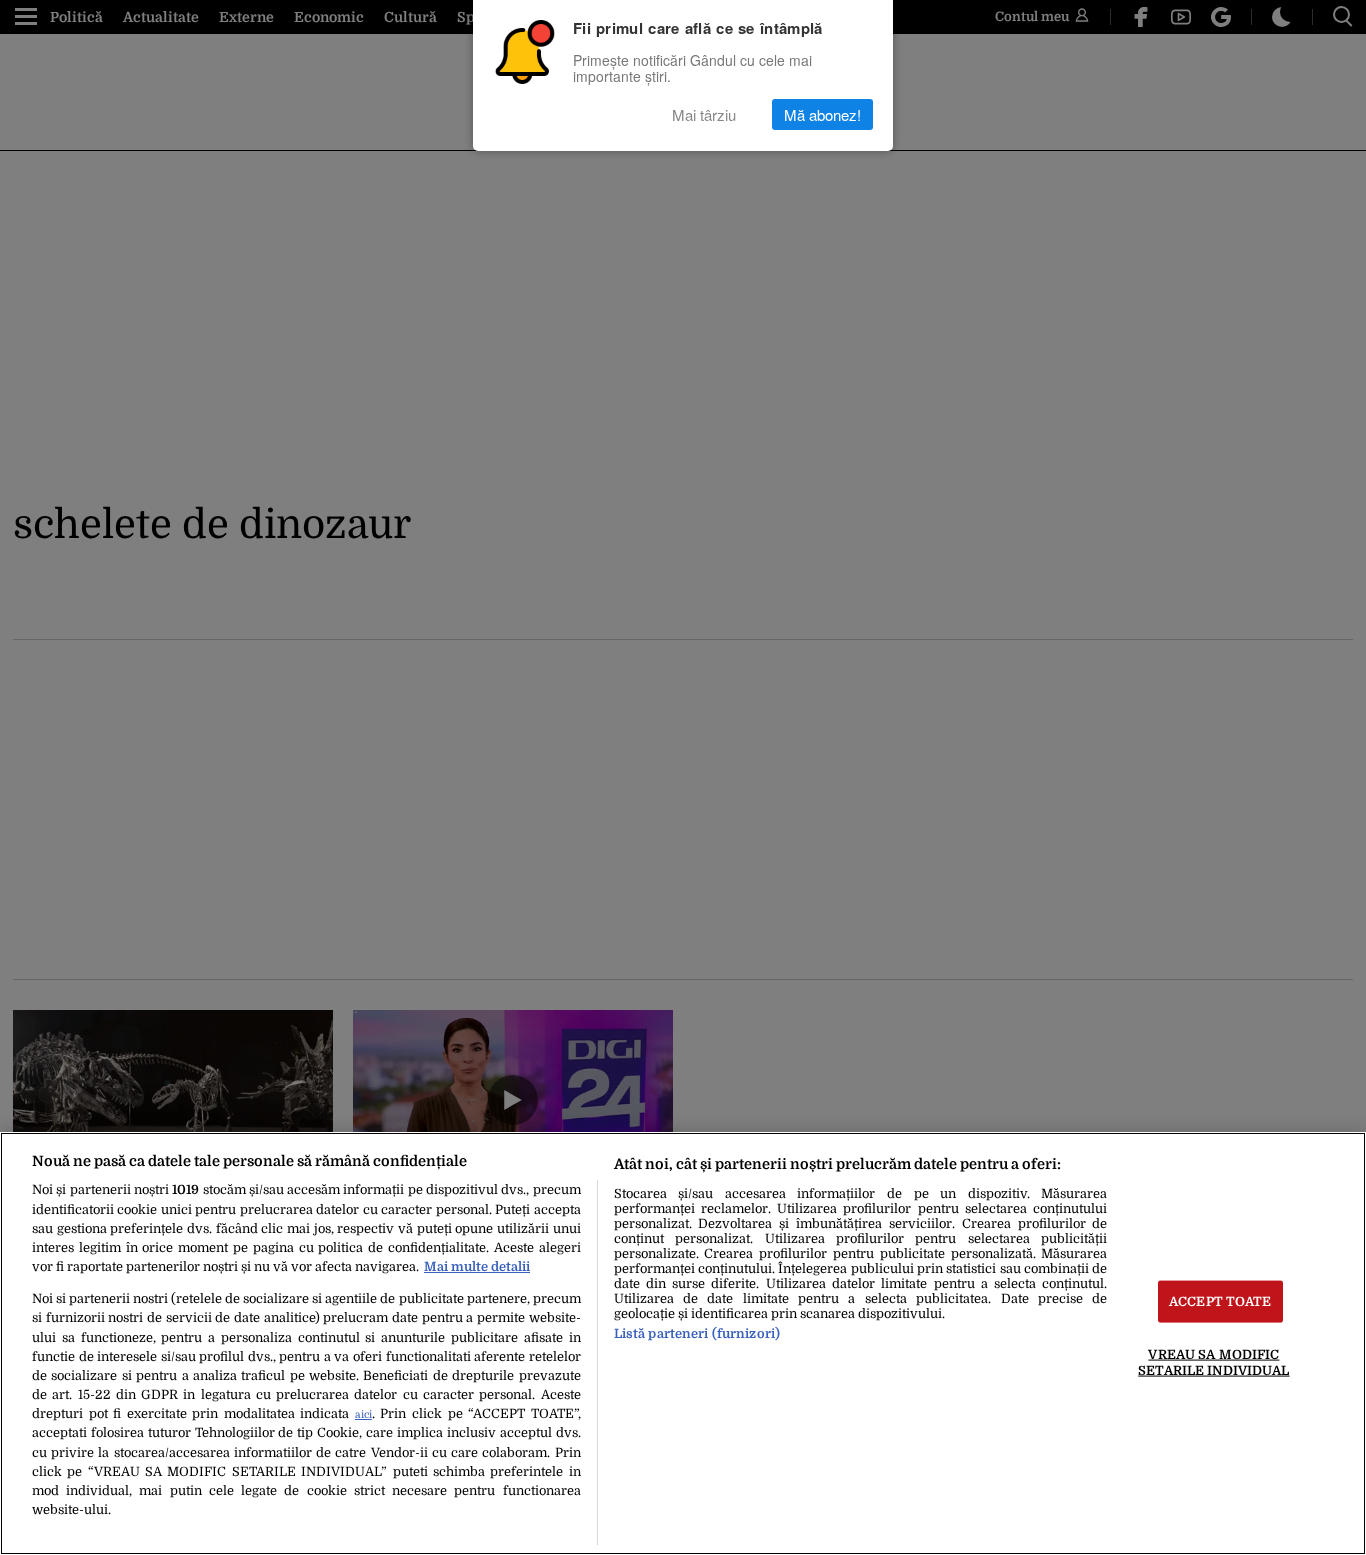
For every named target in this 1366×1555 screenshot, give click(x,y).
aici (363, 1414)
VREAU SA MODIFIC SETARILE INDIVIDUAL (1213, 1362)
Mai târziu (704, 114)
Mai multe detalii (477, 1266)
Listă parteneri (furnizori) (697, 1333)
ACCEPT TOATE (1220, 1301)
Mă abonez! (822, 114)
